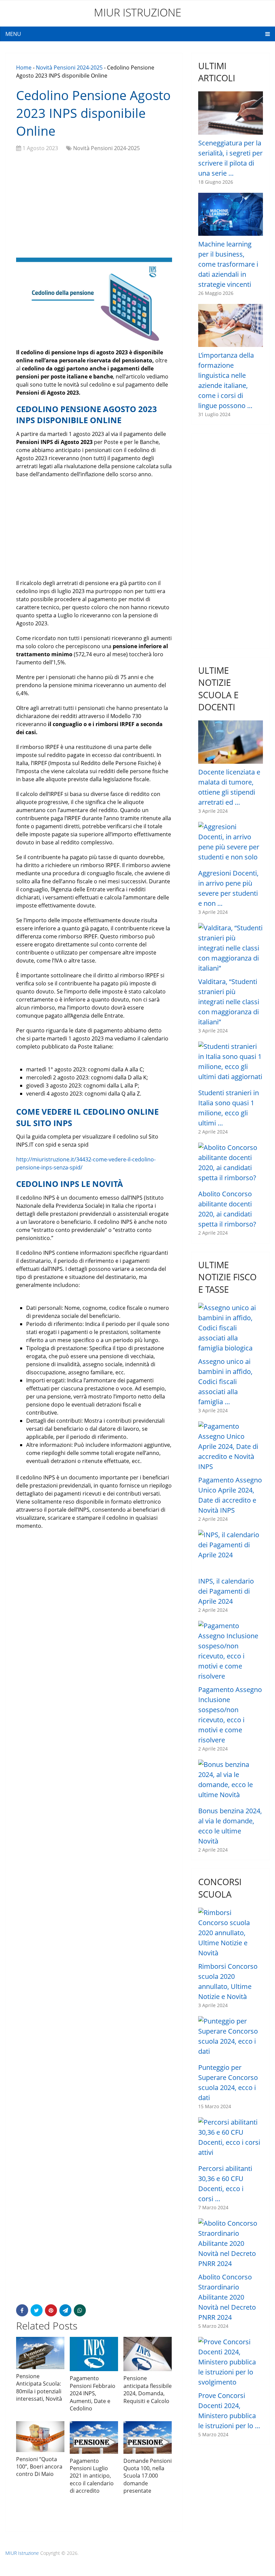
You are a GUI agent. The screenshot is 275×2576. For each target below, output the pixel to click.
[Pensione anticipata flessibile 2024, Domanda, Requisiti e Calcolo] (148, 2354)
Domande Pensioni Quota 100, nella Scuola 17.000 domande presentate (148, 2476)
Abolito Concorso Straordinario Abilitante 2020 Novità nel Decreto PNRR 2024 (227, 2297)
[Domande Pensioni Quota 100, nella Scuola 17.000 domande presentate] (148, 2437)
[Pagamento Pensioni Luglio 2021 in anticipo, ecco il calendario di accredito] (94, 2437)
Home (24, 68)
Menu (13, 34)
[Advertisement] (94, 206)
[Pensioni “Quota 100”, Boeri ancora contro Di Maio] (40, 2436)
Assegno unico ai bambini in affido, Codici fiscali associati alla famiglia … (225, 1382)
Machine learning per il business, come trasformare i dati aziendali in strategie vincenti (228, 264)
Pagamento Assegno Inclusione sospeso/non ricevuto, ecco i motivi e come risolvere (230, 1715)
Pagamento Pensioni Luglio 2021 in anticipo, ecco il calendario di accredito (92, 2476)
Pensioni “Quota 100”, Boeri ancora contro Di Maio (39, 2467)
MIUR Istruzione (138, 12)
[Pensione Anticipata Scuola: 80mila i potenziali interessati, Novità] (40, 2353)
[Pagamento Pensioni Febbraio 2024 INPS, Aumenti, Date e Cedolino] (94, 2354)
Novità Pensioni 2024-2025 (69, 68)
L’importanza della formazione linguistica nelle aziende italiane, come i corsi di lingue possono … (226, 380)
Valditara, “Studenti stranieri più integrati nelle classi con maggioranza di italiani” (229, 1002)
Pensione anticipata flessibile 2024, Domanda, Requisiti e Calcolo (148, 2389)
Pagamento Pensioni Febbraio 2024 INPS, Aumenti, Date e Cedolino (93, 2393)
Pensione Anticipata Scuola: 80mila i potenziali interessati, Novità (39, 2387)
